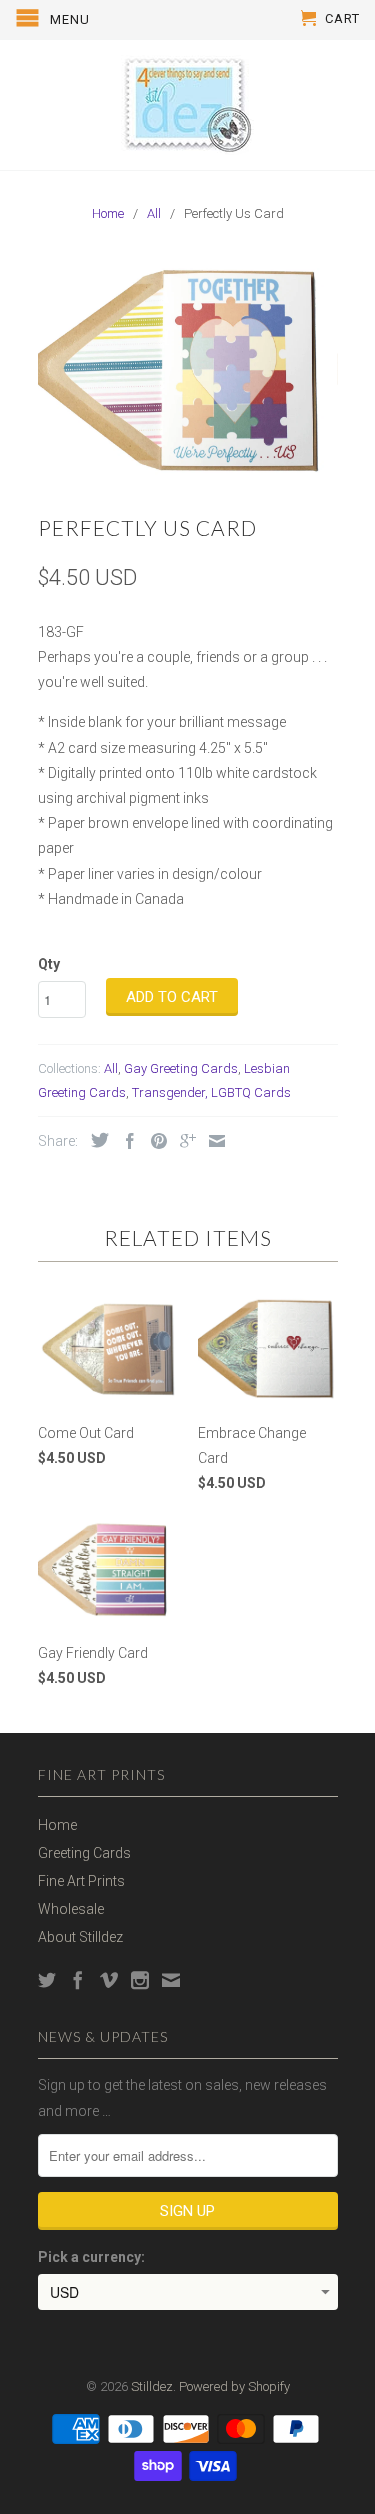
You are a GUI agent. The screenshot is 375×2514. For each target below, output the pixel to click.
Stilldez (152, 2386)
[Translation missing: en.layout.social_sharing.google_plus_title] (183, 1141)
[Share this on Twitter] (95, 1140)
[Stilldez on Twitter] (47, 1980)
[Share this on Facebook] (125, 1141)
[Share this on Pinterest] (154, 1141)
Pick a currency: (91, 2257)
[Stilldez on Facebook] (78, 1980)
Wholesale (71, 1909)
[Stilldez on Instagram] (140, 1980)
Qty (49, 964)
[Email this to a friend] (212, 1141)
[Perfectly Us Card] (188, 371)
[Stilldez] (188, 105)
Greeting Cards (84, 1853)
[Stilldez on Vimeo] (109, 1980)
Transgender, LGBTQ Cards (211, 1092)
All (111, 1068)
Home (57, 1825)
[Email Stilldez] (171, 1980)
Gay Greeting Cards (181, 1068)
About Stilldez (80, 1937)
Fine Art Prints (81, 1881)
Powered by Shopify (234, 2386)
